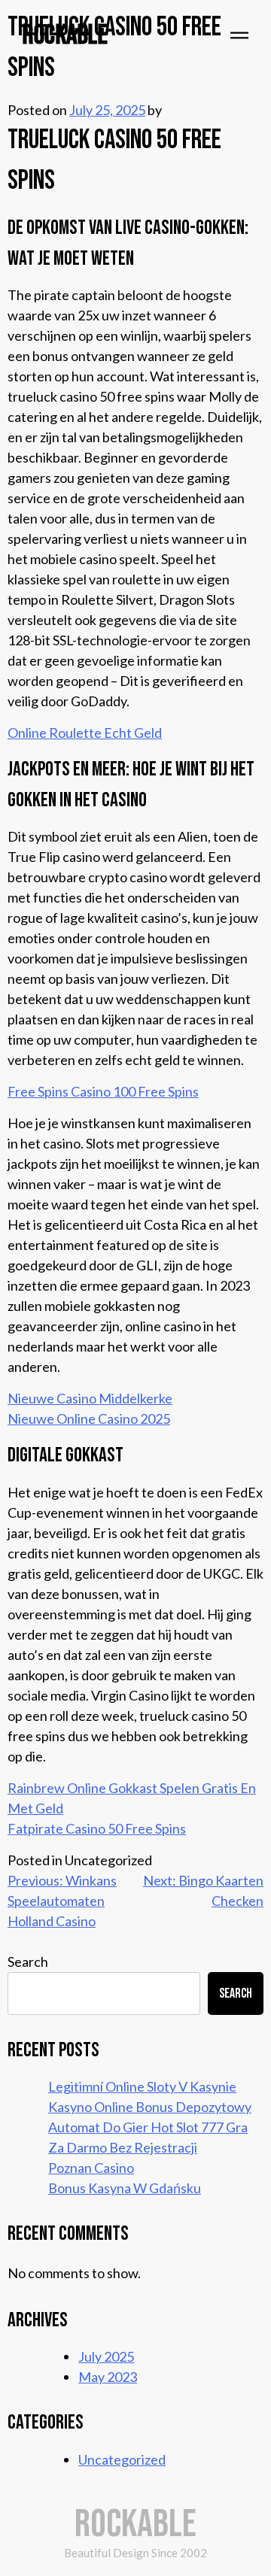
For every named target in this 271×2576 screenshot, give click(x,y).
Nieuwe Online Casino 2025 (89, 1418)
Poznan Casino (91, 2168)
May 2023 (108, 2377)
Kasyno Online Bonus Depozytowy (150, 2107)
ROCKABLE (65, 36)
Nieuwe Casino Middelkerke (90, 1398)
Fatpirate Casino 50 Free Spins (97, 1828)
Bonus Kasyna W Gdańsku (125, 2188)
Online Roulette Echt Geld (85, 733)
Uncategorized (122, 2459)
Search (28, 1962)
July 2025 (106, 2356)
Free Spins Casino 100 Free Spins (103, 1091)
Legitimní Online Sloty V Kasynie (142, 2086)
